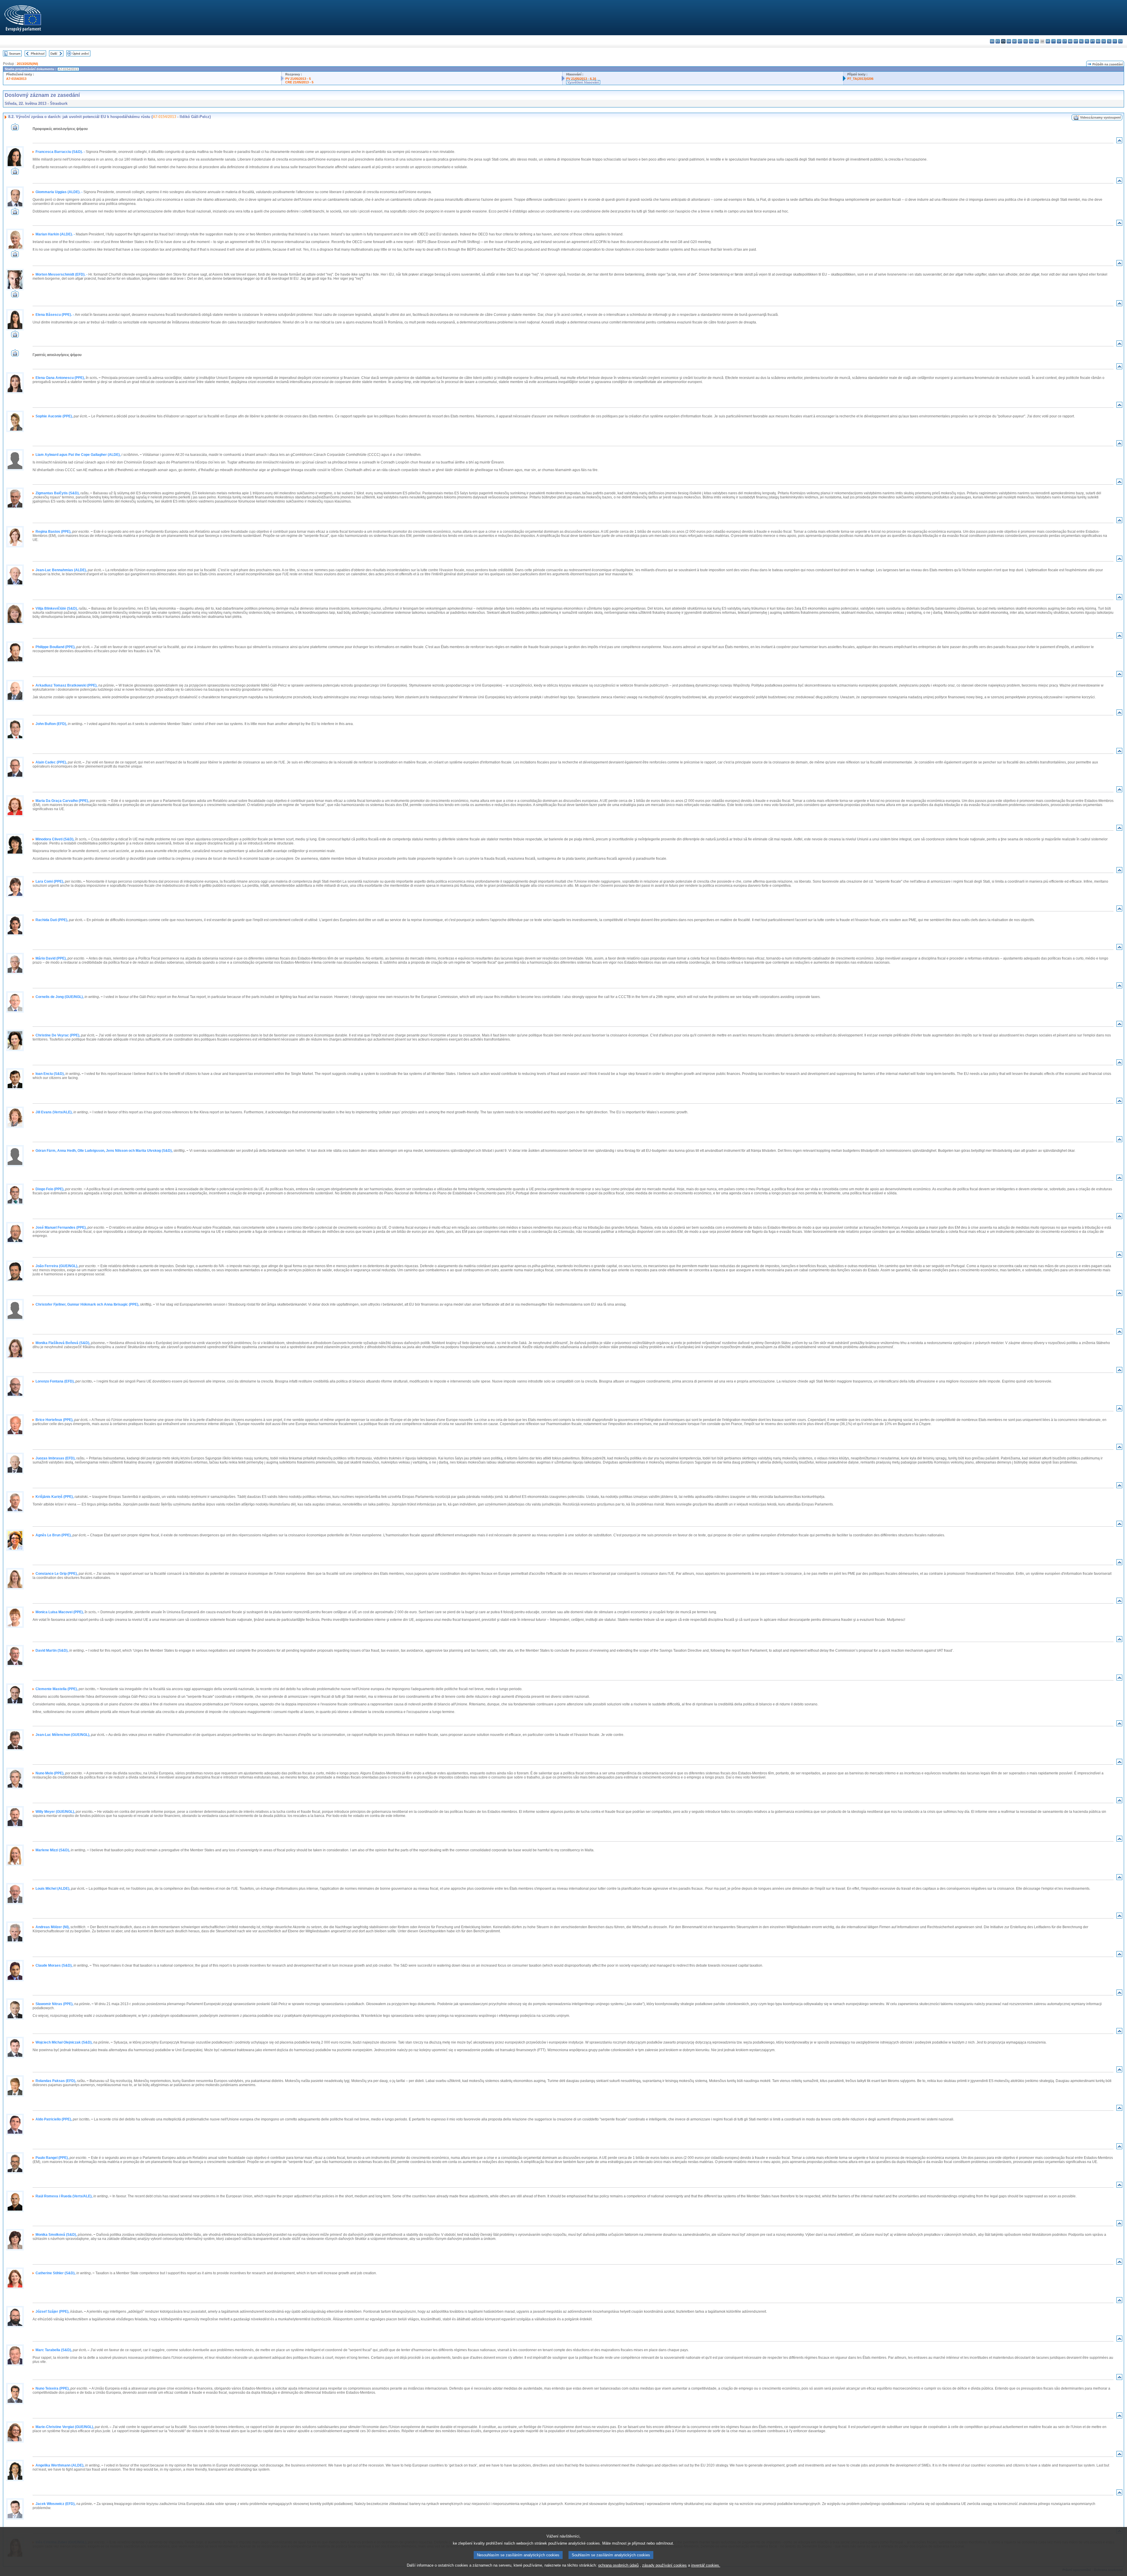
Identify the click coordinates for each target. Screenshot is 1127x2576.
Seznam (15, 54)
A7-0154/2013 (16, 79)
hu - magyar (1070, 41)
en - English (1031, 41)
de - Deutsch (1014, 41)
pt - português (1093, 41)
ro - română (1098, 41)
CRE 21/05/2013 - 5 (299, 82)
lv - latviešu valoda (1059, 41)
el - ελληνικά (1026, 41)
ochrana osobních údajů (618, 2565)
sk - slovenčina (1104, 41)
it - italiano (1053, 41)
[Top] (1119, 142)
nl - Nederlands (1081, 41)
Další (54, 54)
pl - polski (1087, 41)
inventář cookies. (706, 2565)
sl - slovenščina (1109, 41)
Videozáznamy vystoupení (1100, 117)
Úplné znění (81, 54)
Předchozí (38, 54)
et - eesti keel (1020, 41)
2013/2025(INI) (27, 64)
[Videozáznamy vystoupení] (15, 129)
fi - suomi (1115, 41)
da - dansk (1009, 41)
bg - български (992, 41)
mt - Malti (1076, 41)
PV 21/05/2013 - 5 (298, 79)
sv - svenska (1120, 41)
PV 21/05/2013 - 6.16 (581, 79)
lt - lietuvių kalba (1065, 41)
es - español (998, 41)
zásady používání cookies (664, 2565)
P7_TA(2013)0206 (860, 79)
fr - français (1037, 41)
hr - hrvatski (1048, 41)
